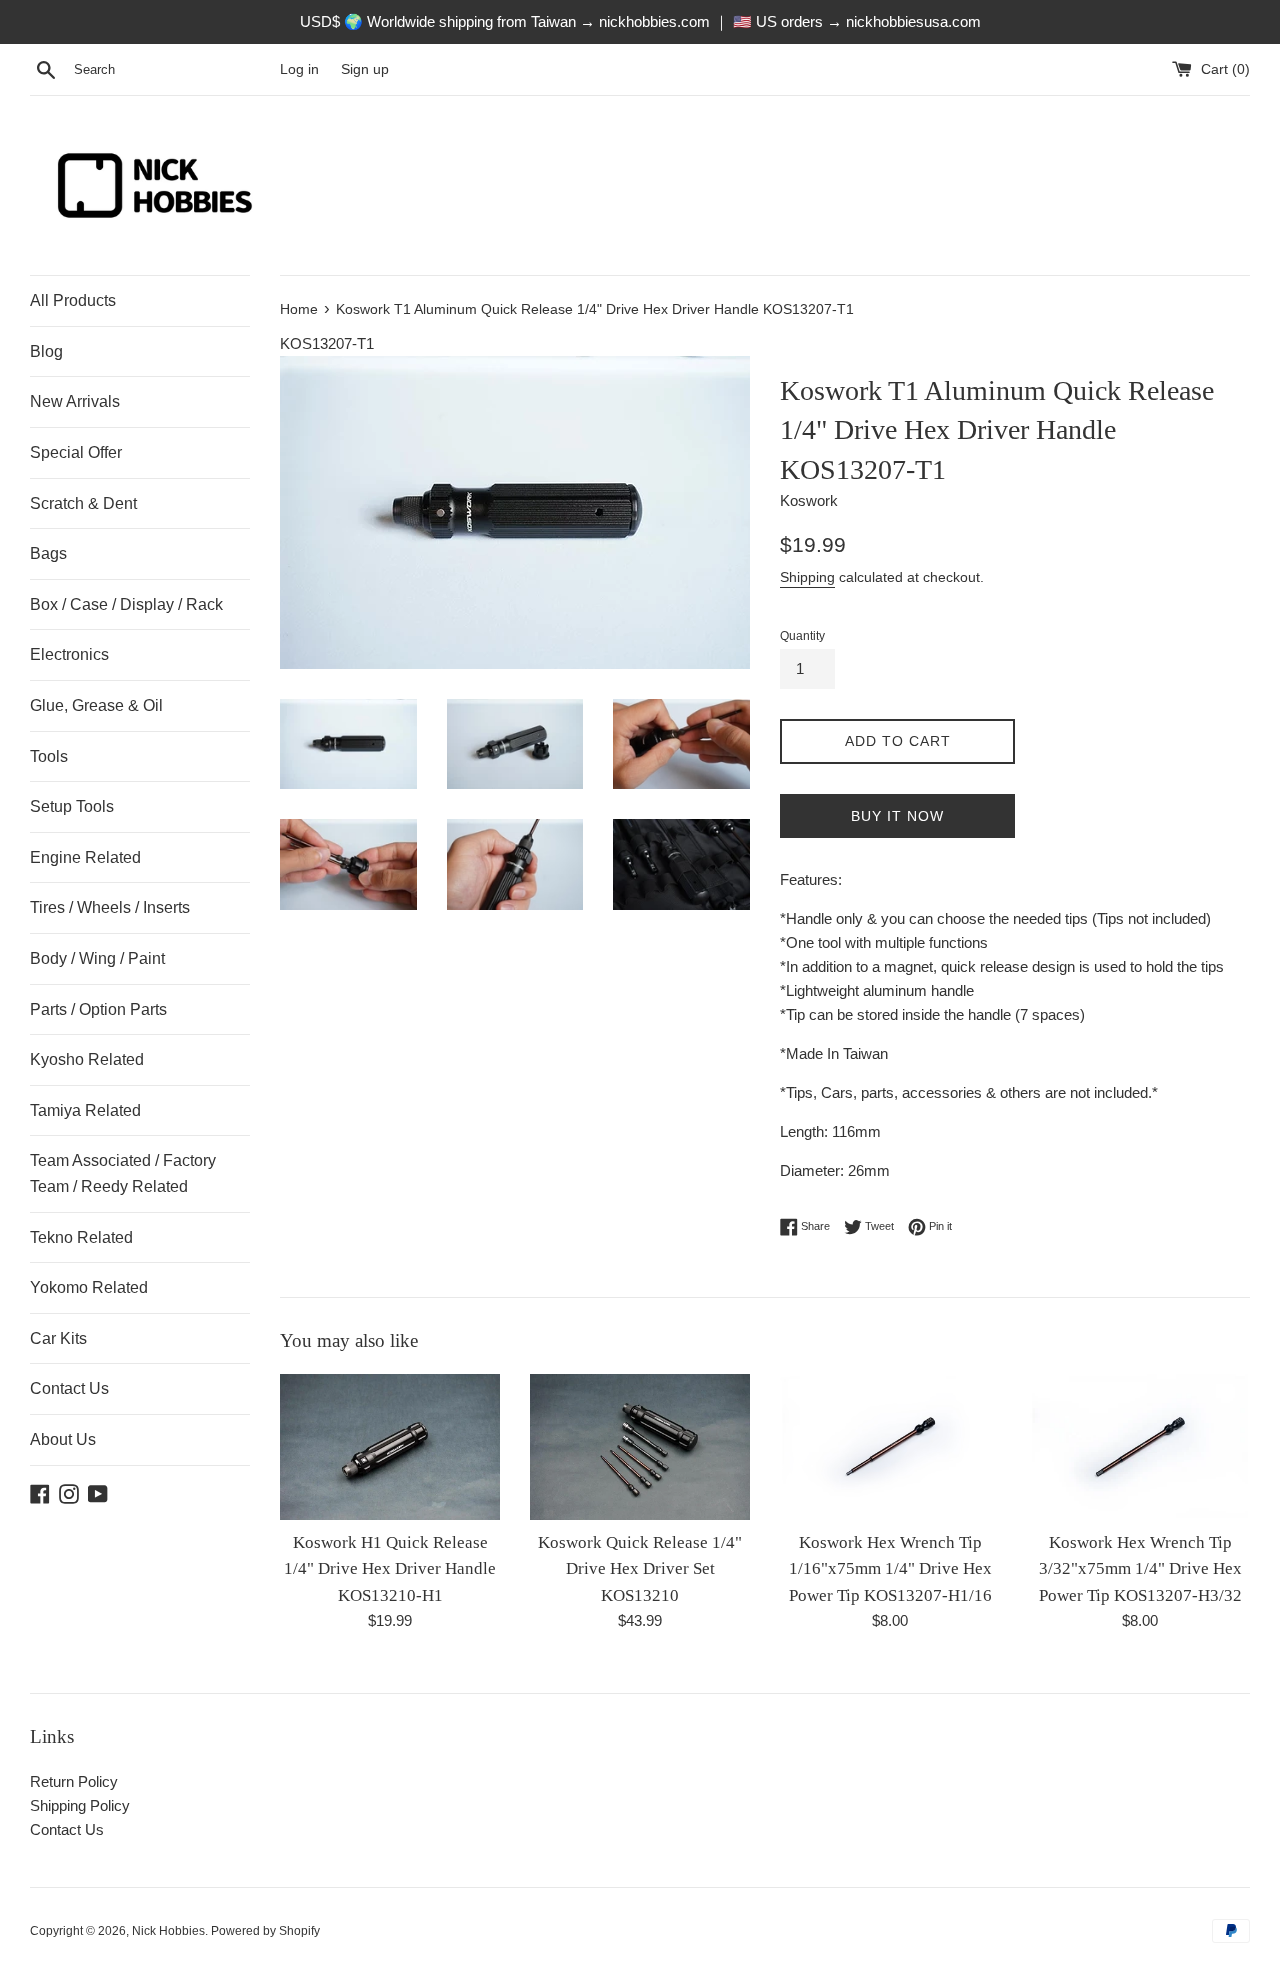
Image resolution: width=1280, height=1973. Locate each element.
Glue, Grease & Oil (96, 705)
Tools (49, 756)
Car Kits (58, 1338)
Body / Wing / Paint (97, 958)
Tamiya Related (85, 1110)
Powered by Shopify (265, 1931)
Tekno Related (81, 1237)
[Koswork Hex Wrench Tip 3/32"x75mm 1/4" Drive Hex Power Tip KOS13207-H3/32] (1140, 1447)
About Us (63, 1439)
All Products (73, 300)
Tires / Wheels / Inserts (110, 907)
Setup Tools (72, 806)
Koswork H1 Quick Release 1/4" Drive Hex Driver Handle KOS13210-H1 (390, 1569)
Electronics (69, 654)
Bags (48, 553)
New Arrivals (75, 401)
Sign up (365, 69)
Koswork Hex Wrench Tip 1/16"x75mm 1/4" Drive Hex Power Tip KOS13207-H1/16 (890, 1569)
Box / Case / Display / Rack (126, 604)
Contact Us (69, 1388)
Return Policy (74, 1781)
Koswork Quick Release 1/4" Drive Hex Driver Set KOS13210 (640, 1569)
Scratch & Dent (83, 503)
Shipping (807, 577)
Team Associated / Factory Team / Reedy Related (123, 1173)
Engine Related (85, 857)
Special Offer (76, 452)
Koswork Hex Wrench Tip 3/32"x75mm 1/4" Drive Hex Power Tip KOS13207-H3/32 (1140, 1569)
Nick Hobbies (168, 1931)
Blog (46, 351)
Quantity (802, 636)
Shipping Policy (80, 1805)
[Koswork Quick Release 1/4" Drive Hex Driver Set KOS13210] (640, 1447)
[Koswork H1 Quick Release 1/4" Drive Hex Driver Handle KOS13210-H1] (390, 1447)
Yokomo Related (89, 1287)
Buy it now (897, 816)
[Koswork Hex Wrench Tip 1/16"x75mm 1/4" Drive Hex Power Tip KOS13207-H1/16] (890, 1447)
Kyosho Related (87, 1059)
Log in (299, 69)
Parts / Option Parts (98, 1009)
